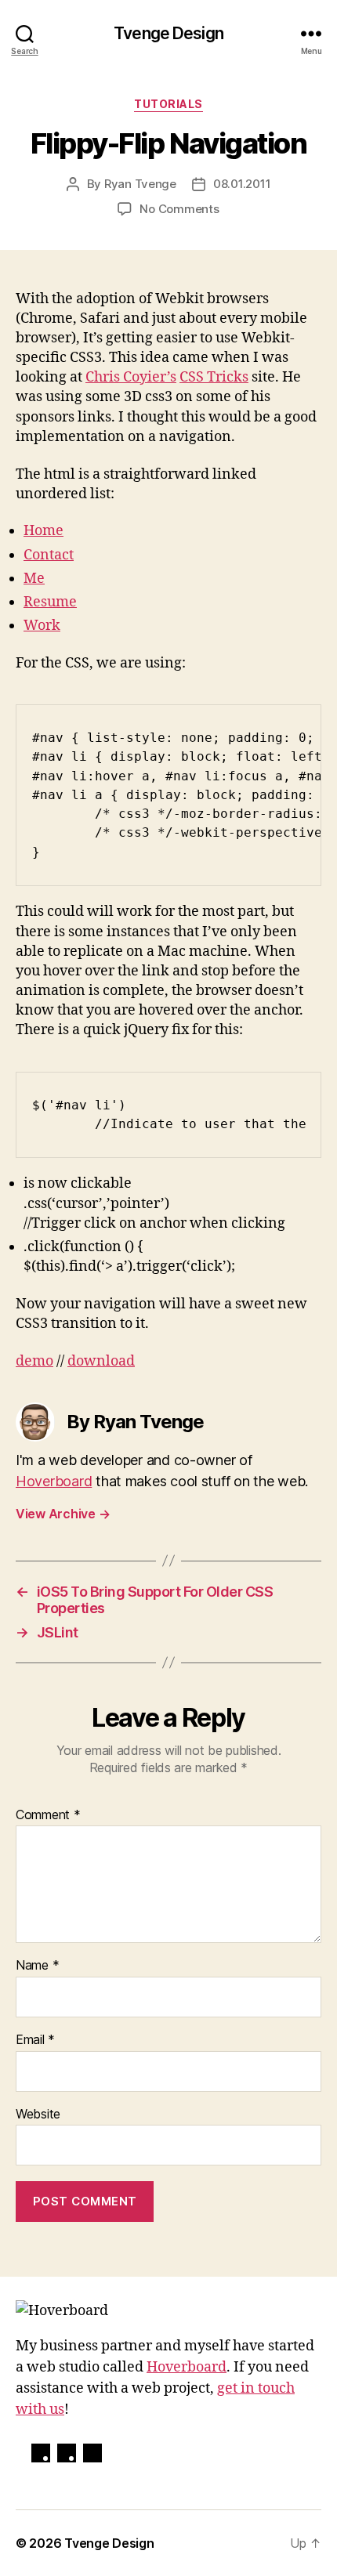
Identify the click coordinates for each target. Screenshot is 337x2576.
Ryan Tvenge (140, 184)
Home (43, 531)
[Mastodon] (67, 2453)
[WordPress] (41, 2453)
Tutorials (168, 104)
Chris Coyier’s (131, 377)
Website (38, 2115)
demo (34, 1361)
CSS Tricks (214, 377)
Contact (49, 555)
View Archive (63, 1514)
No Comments (179, 209)
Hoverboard (54, 1481)
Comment (48, 1815)
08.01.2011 (242, 184)
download (101, 1361)
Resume (50, 602)
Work (42, 626)
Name (37, 1966)
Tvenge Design (168, 33)
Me (34, 579)
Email (35, 2040)
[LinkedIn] (92, 2453)
